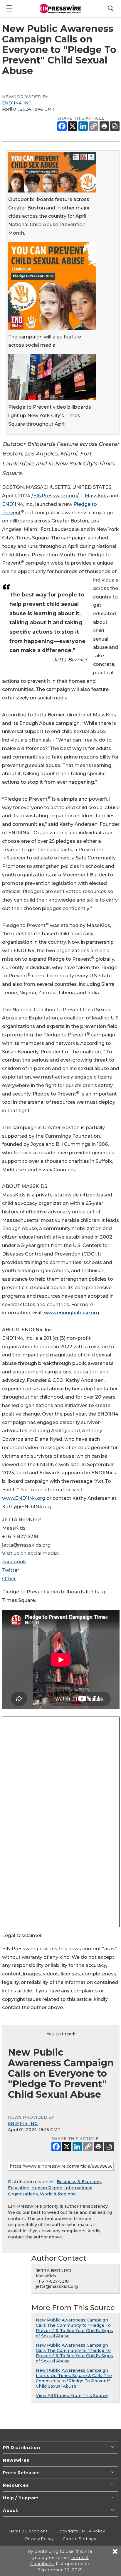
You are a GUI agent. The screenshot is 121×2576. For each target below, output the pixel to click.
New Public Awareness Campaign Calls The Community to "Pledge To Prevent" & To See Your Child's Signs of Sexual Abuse (74, 2328)
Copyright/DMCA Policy (81, 2531)
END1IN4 (13, 504)
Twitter (11, 1570)
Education (19, 2188)
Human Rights (47, 2188)
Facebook (14, 1562)
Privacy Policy (40, 2539)
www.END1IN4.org (24, 1498)
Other (9, 1579)
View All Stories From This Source (72, 2396)
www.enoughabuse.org (72, 1313)
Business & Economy (79, 2182)
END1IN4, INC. (17, 103)
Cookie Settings (79, 2539)
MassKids (96, 496)
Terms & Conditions (28, 2531)
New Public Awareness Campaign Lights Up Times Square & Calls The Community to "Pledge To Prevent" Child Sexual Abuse (74, 2378)
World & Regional (58, 2194)
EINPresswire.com (55, 496)
